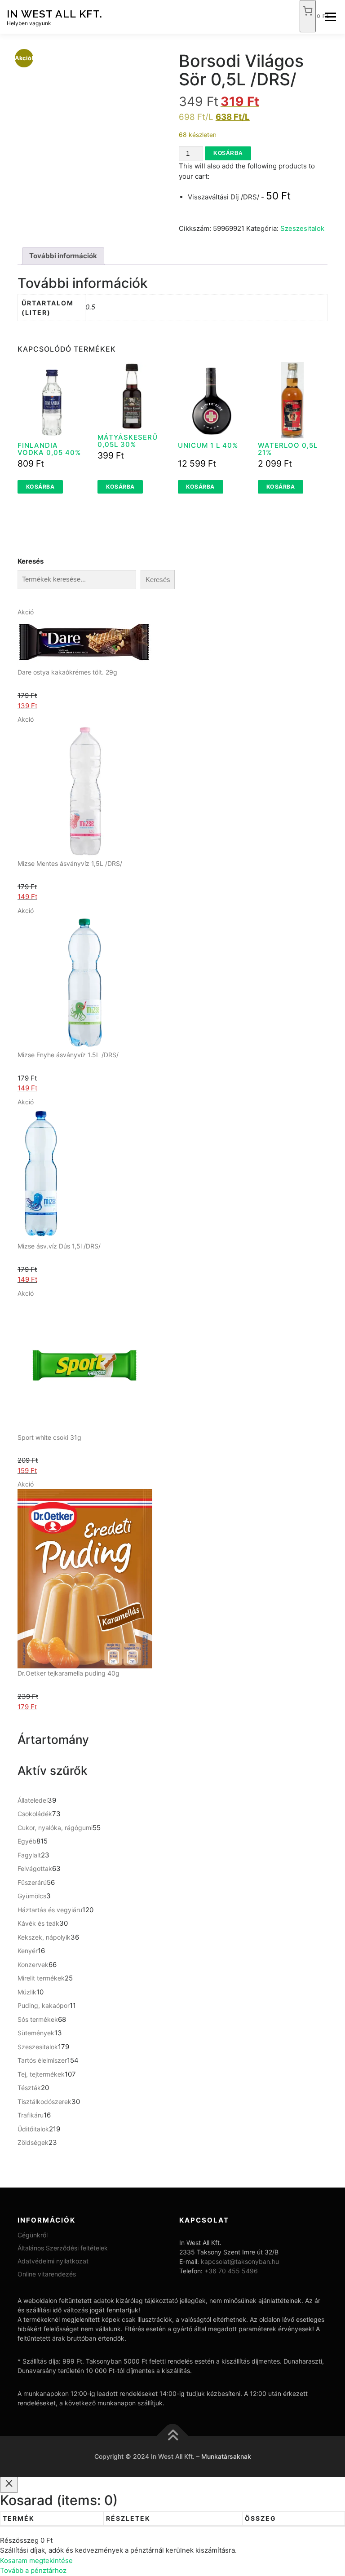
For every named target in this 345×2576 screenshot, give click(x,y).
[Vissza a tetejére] (173, 2436)
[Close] (9, 2485)
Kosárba (228, 153)
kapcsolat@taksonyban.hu (240, 2261)
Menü (330, 17)
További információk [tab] (63, 256)
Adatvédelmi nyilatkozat (53, 2261)
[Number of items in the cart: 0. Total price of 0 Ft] (308, 16)
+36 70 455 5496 (231, 2271)
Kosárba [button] (40, 487)
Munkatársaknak (226, 2456)
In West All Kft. (55, 13)
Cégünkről (33, 2235)
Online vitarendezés (47, 2274)
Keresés (31, 561)
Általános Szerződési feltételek (63, 2248)
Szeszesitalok (302, 228)
